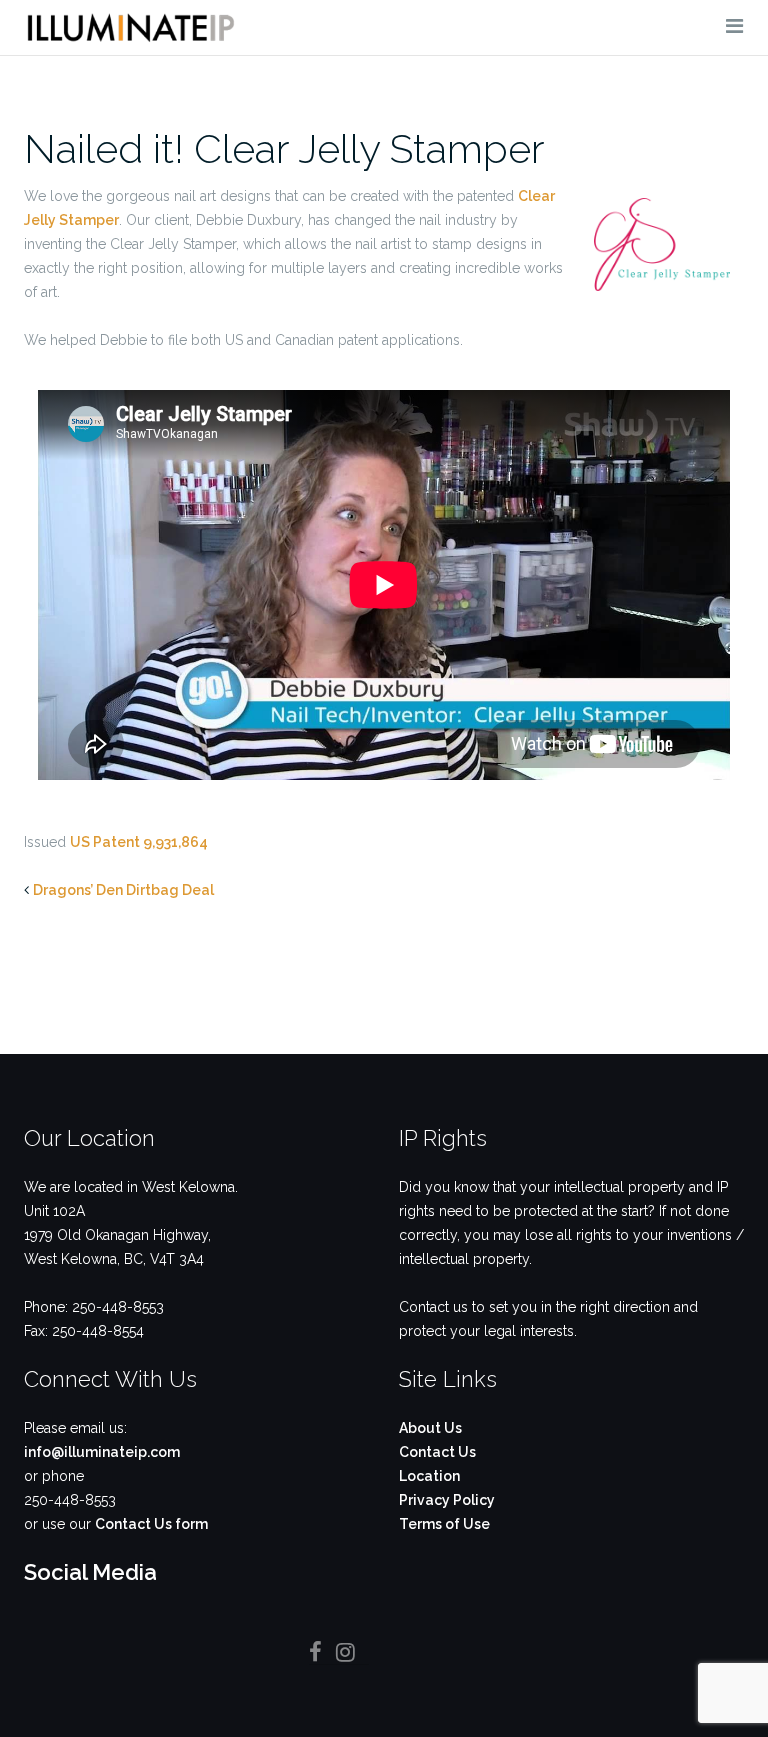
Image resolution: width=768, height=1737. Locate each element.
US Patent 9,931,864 (139, 842)
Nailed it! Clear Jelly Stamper (284, 148)
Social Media (90, 1572)
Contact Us (437, 1452)
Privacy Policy (447, 1500)
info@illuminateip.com (102, 1452)
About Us (430, 1428)
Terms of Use (444, 1524)
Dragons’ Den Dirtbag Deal (123, 890)
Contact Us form (151, 1524)
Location (429, 1476)
